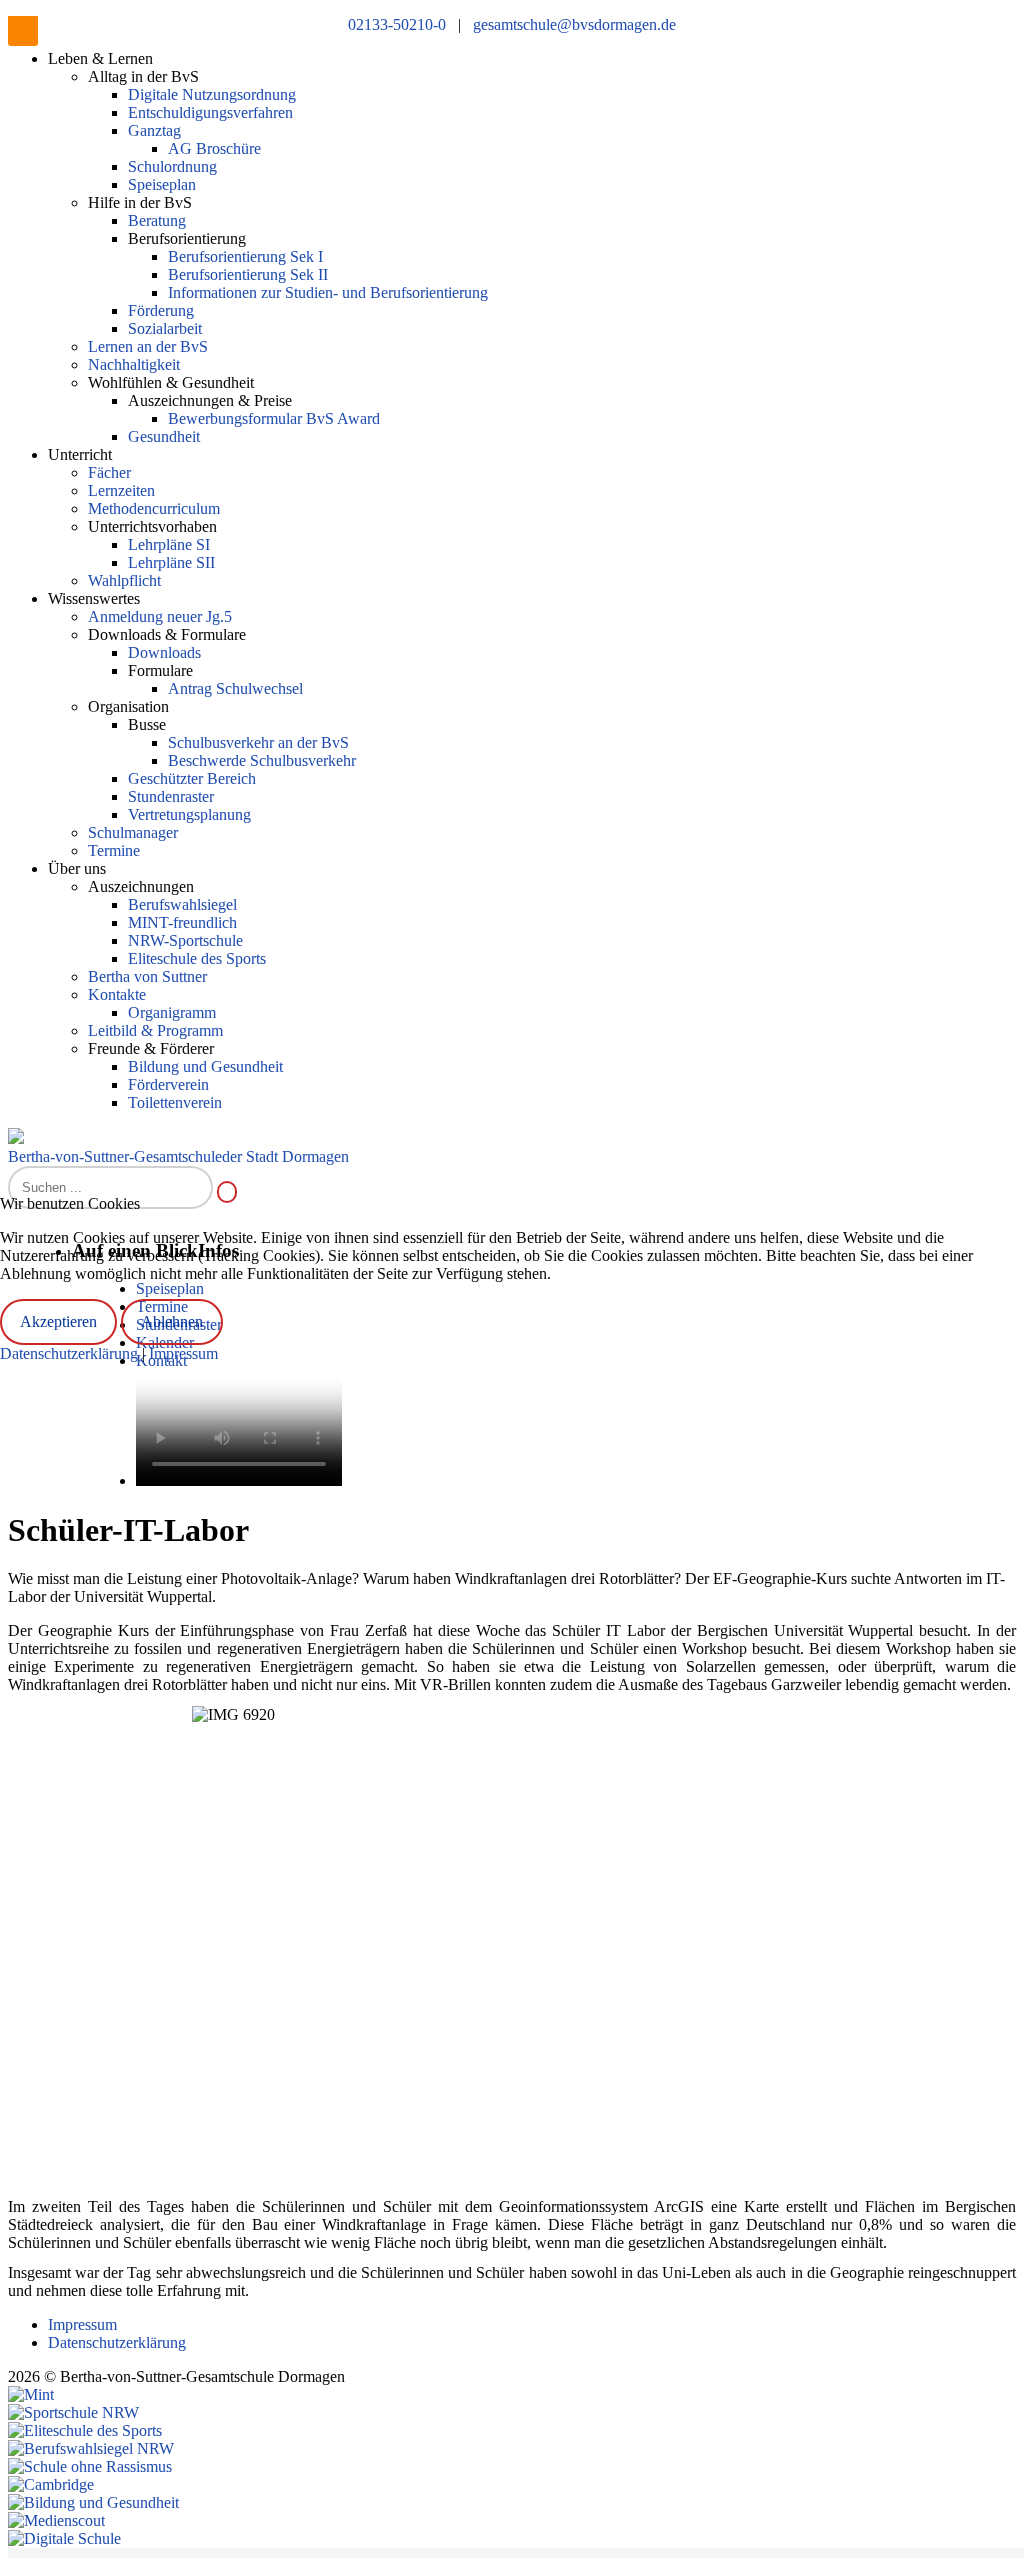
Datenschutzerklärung (71, 1353)
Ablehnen (172, 1321)
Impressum (183, 1353)
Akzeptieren (58, 1321)
